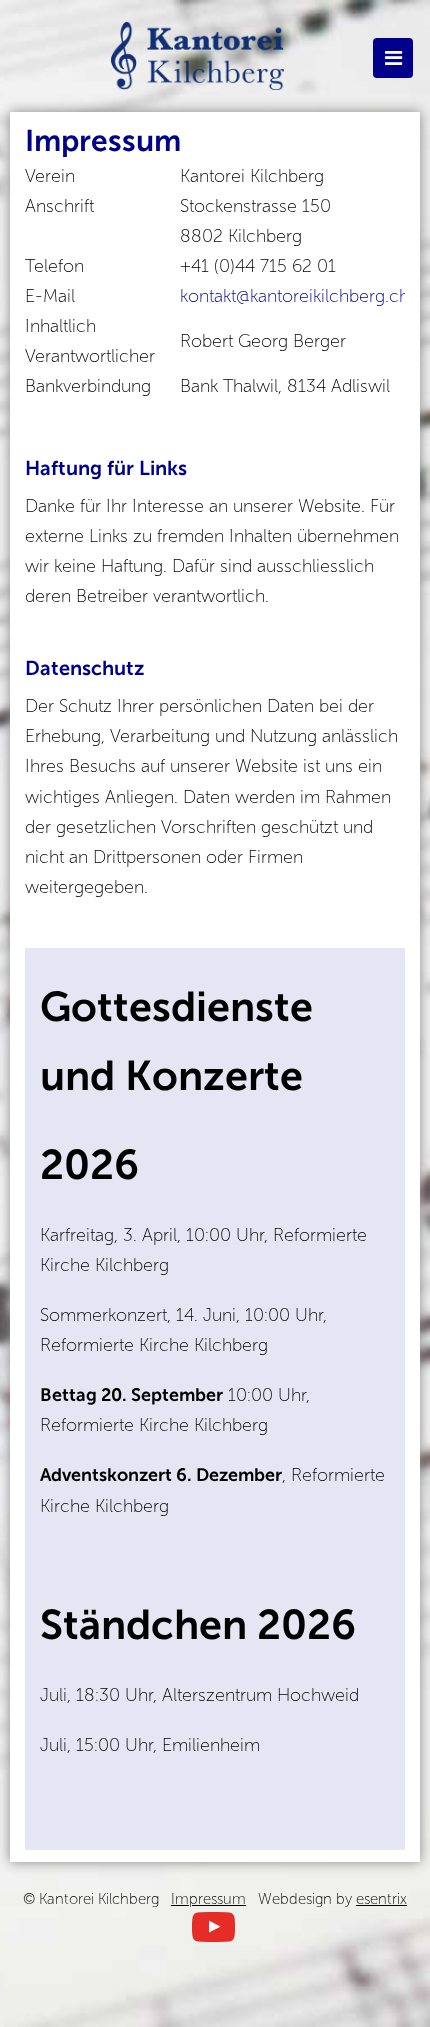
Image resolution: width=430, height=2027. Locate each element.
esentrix (381, 1899)
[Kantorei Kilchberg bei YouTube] (213, 1926)
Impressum (208, 1899)
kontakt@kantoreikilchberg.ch (294, 296)
